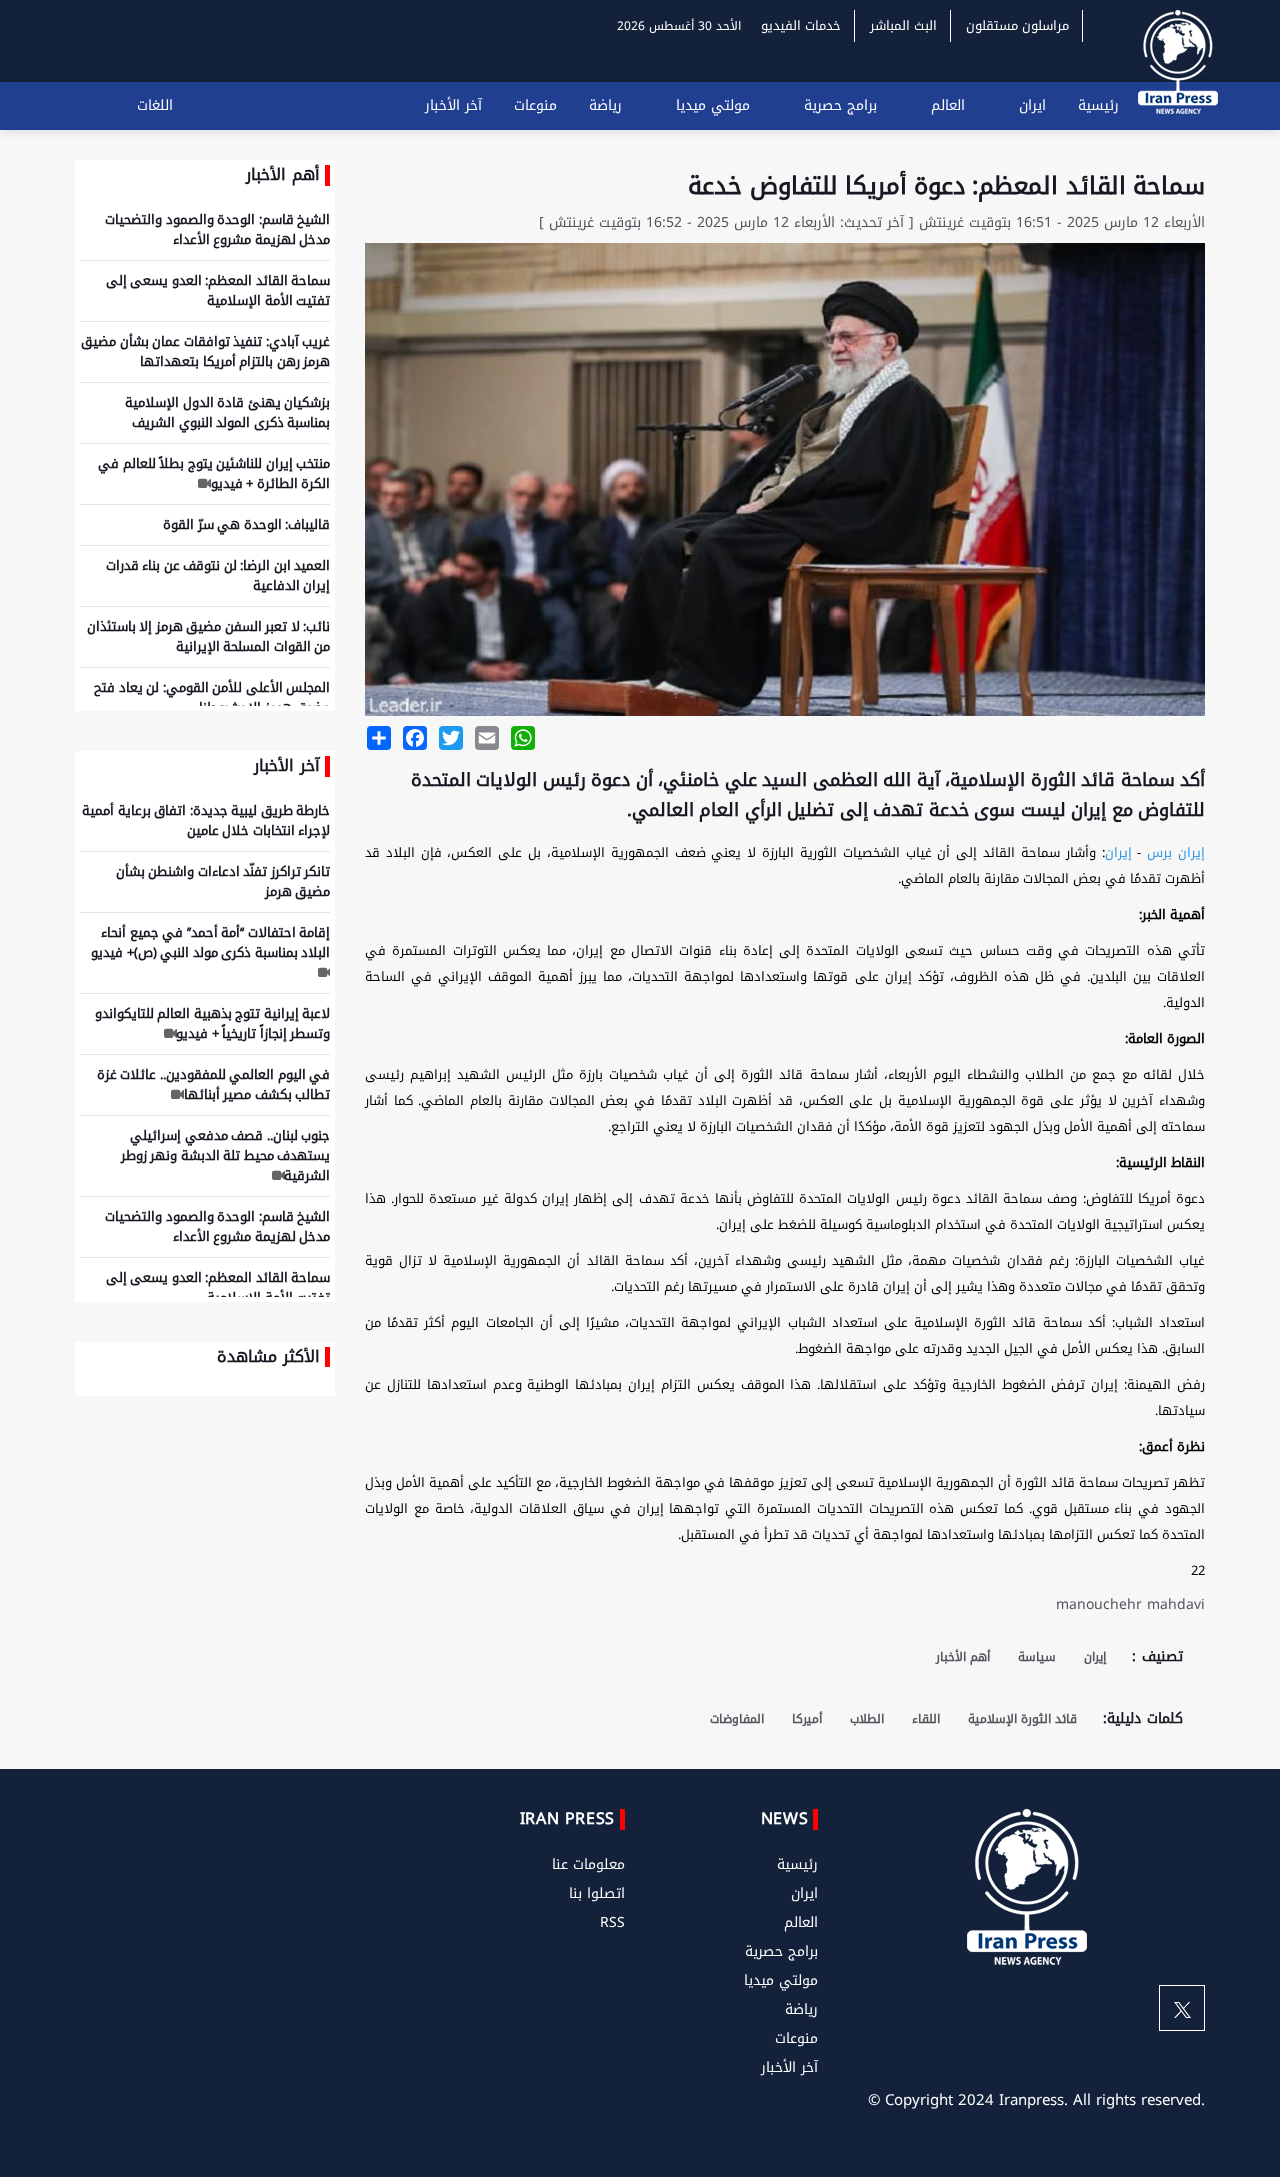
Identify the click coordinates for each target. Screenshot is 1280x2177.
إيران (1118, 852)
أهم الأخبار (963, 1657)
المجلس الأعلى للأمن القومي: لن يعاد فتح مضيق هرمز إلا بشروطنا (212, 697)
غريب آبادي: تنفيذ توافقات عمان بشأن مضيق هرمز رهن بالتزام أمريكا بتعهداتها (205, 351)
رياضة (605, 105)
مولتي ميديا (713, 105)
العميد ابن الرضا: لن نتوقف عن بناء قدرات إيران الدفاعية (218, 575)
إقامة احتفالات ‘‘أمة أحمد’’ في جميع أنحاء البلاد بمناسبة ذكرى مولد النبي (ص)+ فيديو (210, 942)
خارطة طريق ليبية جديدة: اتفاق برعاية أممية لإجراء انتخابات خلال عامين (206, 820)
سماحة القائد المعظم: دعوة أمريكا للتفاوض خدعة (946, 186)
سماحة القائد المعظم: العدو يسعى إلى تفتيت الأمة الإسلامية (218, 290)
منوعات (535, 105)
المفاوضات (737, 1719)
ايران (1032, 105)
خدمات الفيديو (801, 25)
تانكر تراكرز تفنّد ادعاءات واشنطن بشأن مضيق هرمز (223, 881)
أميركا (807, 1719)
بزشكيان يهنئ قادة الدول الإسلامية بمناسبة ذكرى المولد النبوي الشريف (227, 412)
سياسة (1037, 1657)
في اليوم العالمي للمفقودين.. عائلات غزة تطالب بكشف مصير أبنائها (214, 1084)
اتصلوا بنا (597, 1893)
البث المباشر (903, 25)
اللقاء (926, 1719)
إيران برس (1176, 852)
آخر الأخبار (453, 105)
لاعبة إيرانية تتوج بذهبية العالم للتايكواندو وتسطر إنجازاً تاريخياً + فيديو (213, 1023)
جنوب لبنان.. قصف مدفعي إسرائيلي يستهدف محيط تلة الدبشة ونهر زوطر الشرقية (226, 1155)
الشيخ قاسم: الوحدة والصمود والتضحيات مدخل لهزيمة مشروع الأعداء (217, 229)
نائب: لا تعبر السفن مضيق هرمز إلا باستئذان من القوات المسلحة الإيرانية (209, 636)
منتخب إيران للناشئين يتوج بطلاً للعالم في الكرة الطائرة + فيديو (214, 473)
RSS (612, 1922)
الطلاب (867, 1719)
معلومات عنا (588, 1864)
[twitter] (1182, 2008)
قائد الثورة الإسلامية (1022, 1719)
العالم (948, 105)
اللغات (155, 105)
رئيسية (1098, 105)
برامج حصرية (840, 105)
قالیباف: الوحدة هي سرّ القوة (246, 524)
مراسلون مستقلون (1017, 25)
